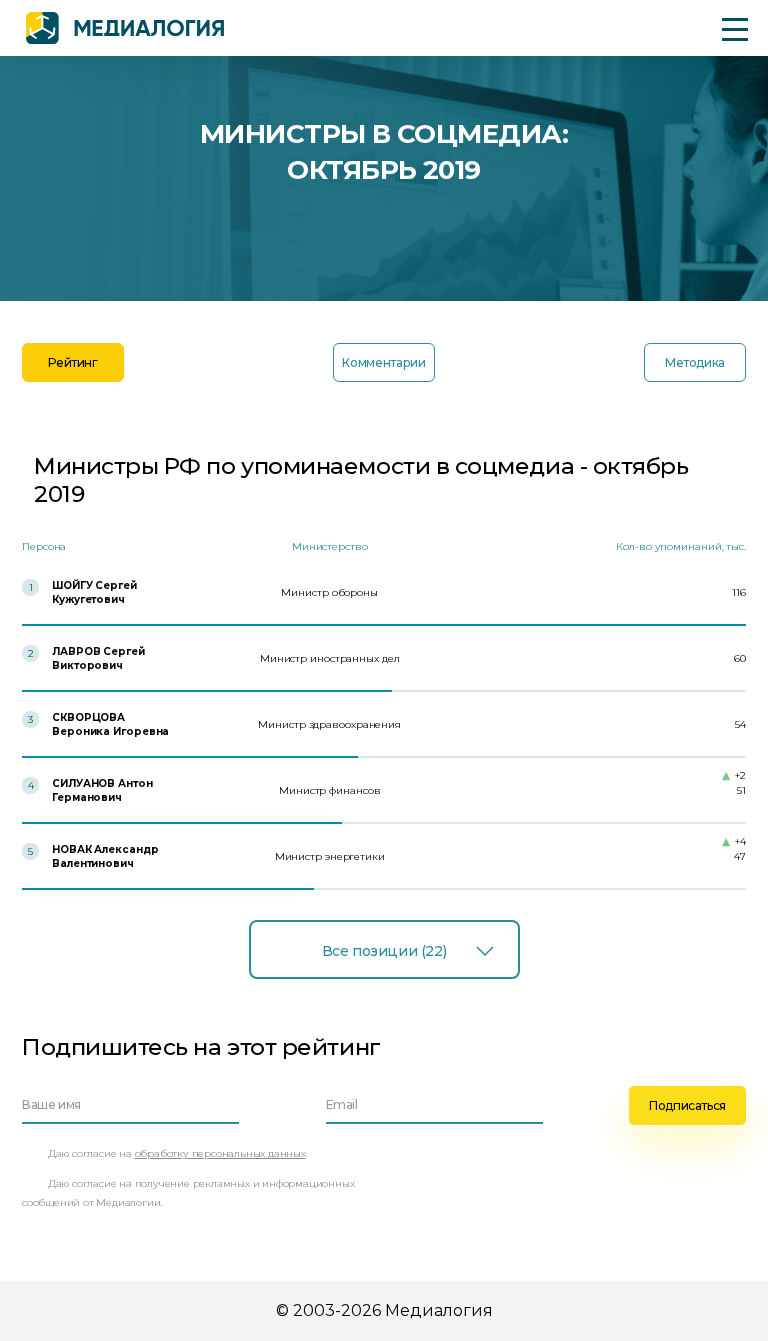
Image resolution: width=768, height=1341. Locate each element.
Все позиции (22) (384, 951)
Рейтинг (72, 362)
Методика (695, 362)
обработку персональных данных (220, 1153)
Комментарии (383, 362)
